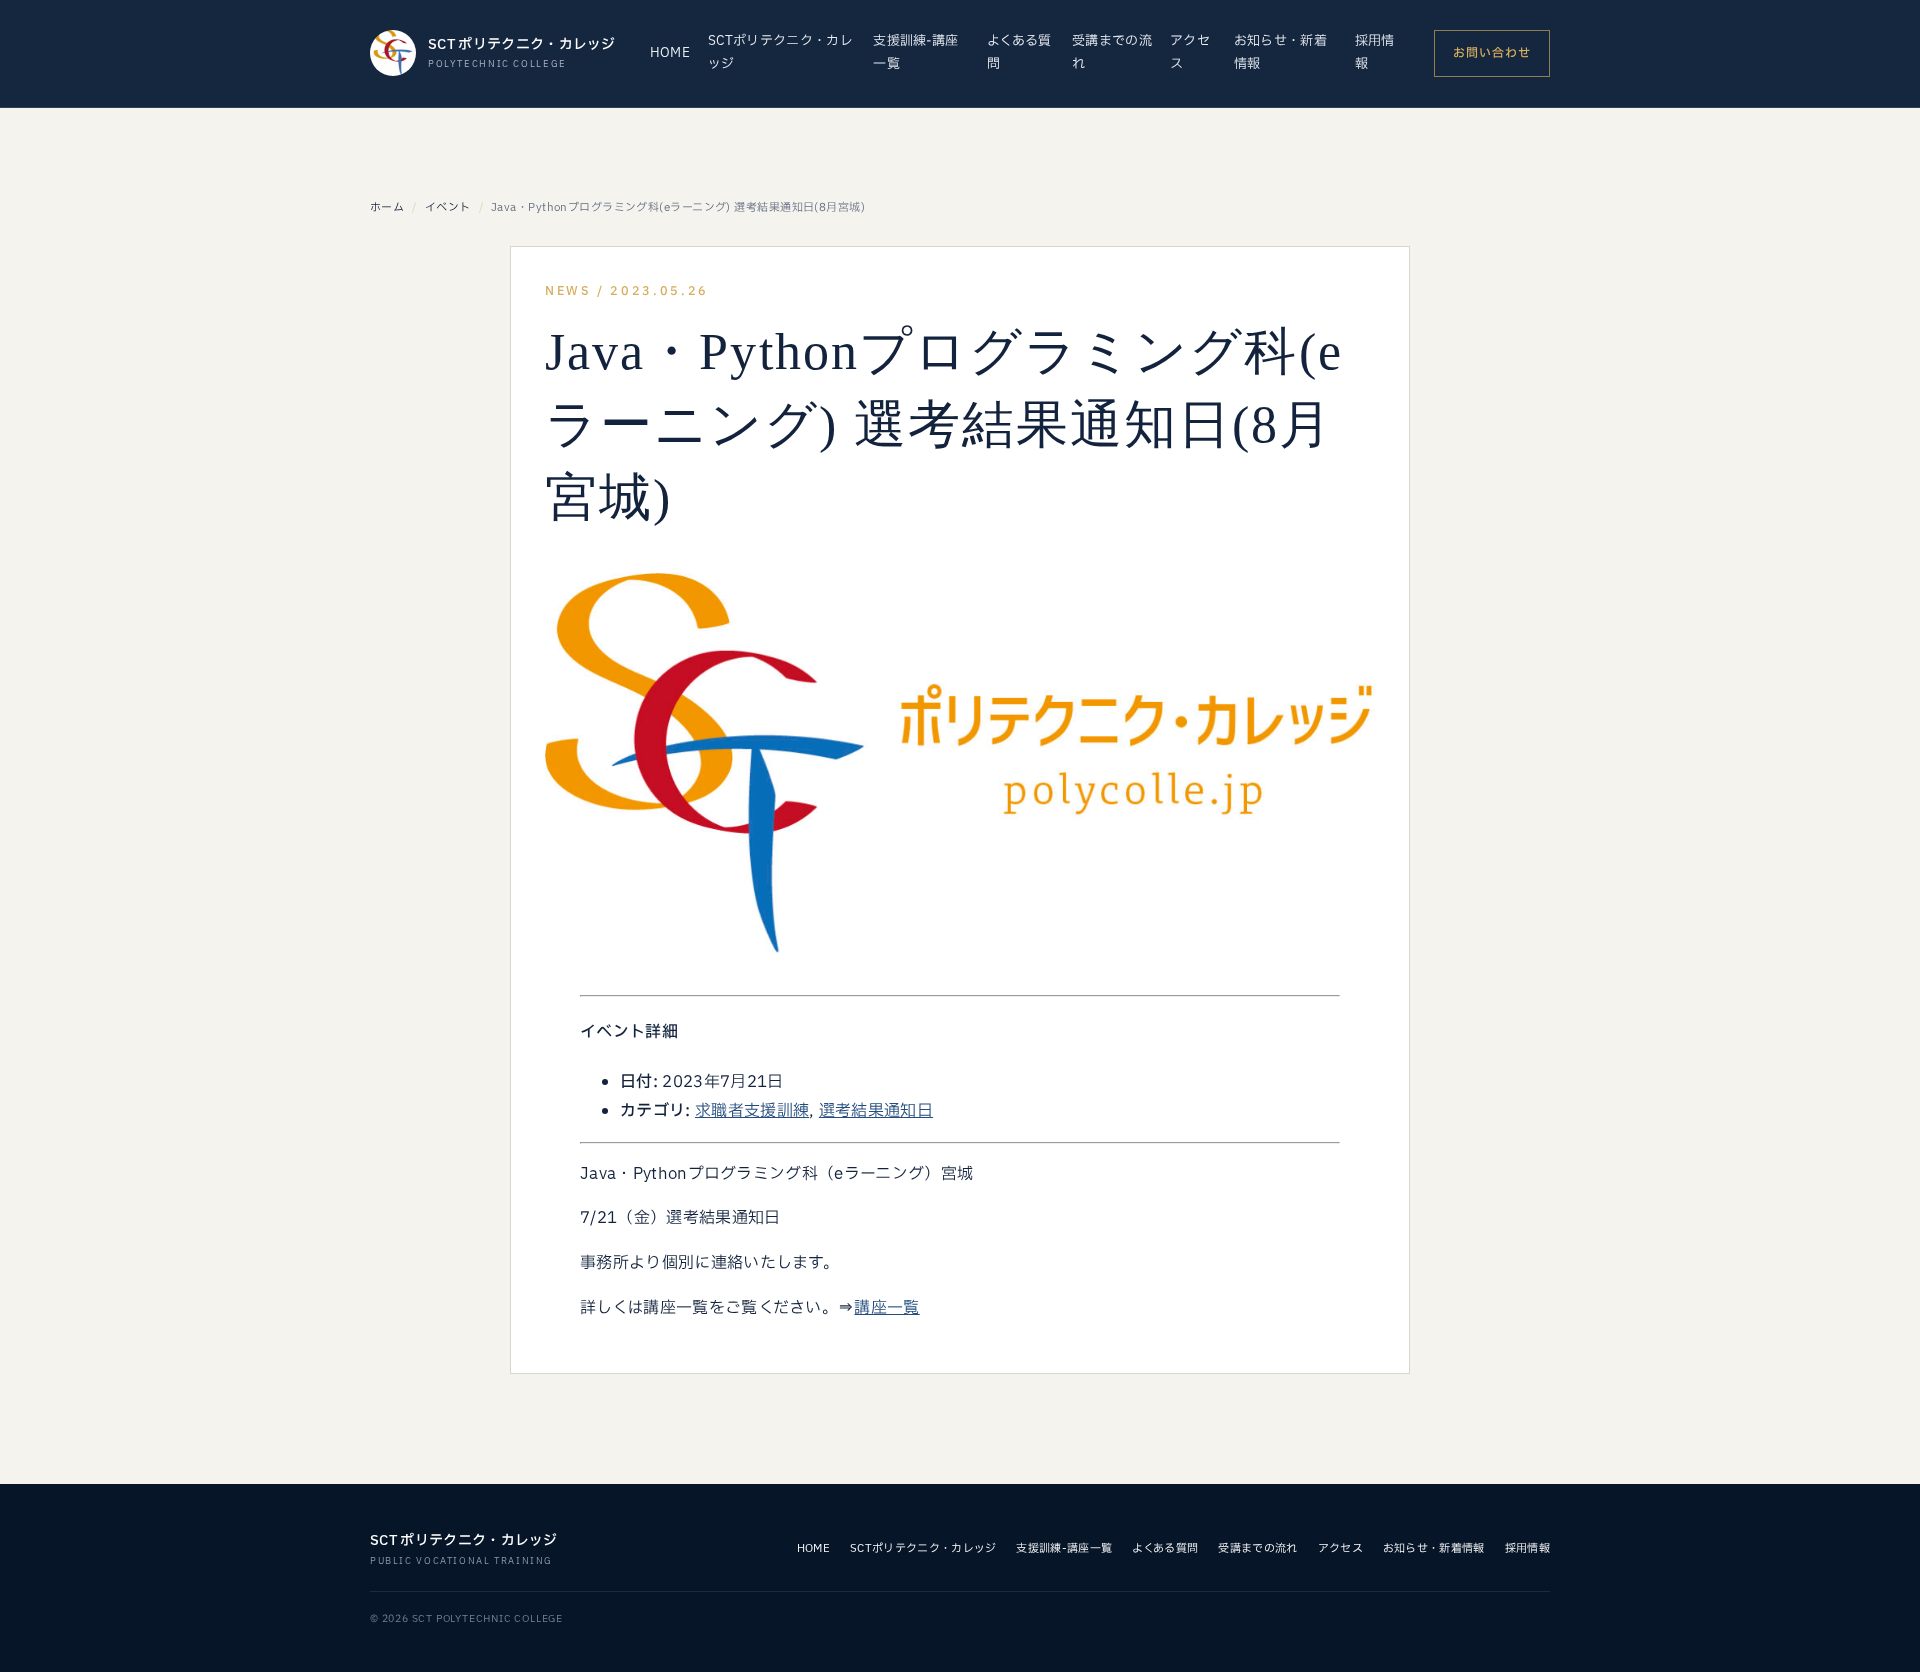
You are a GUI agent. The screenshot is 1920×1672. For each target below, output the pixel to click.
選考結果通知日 (876, 1111)
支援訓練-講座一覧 (915, 52)
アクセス (1190, 52)
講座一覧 (886, 1308)
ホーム (387, 207)
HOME (670, 53)
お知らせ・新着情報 (1280, 52)
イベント (448, 207)
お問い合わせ (1492, 53)
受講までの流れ (1112, 52)
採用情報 (1375, 52)
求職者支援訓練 (752, 1111)
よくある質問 (1019, 52)
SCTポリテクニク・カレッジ (780, 52)
